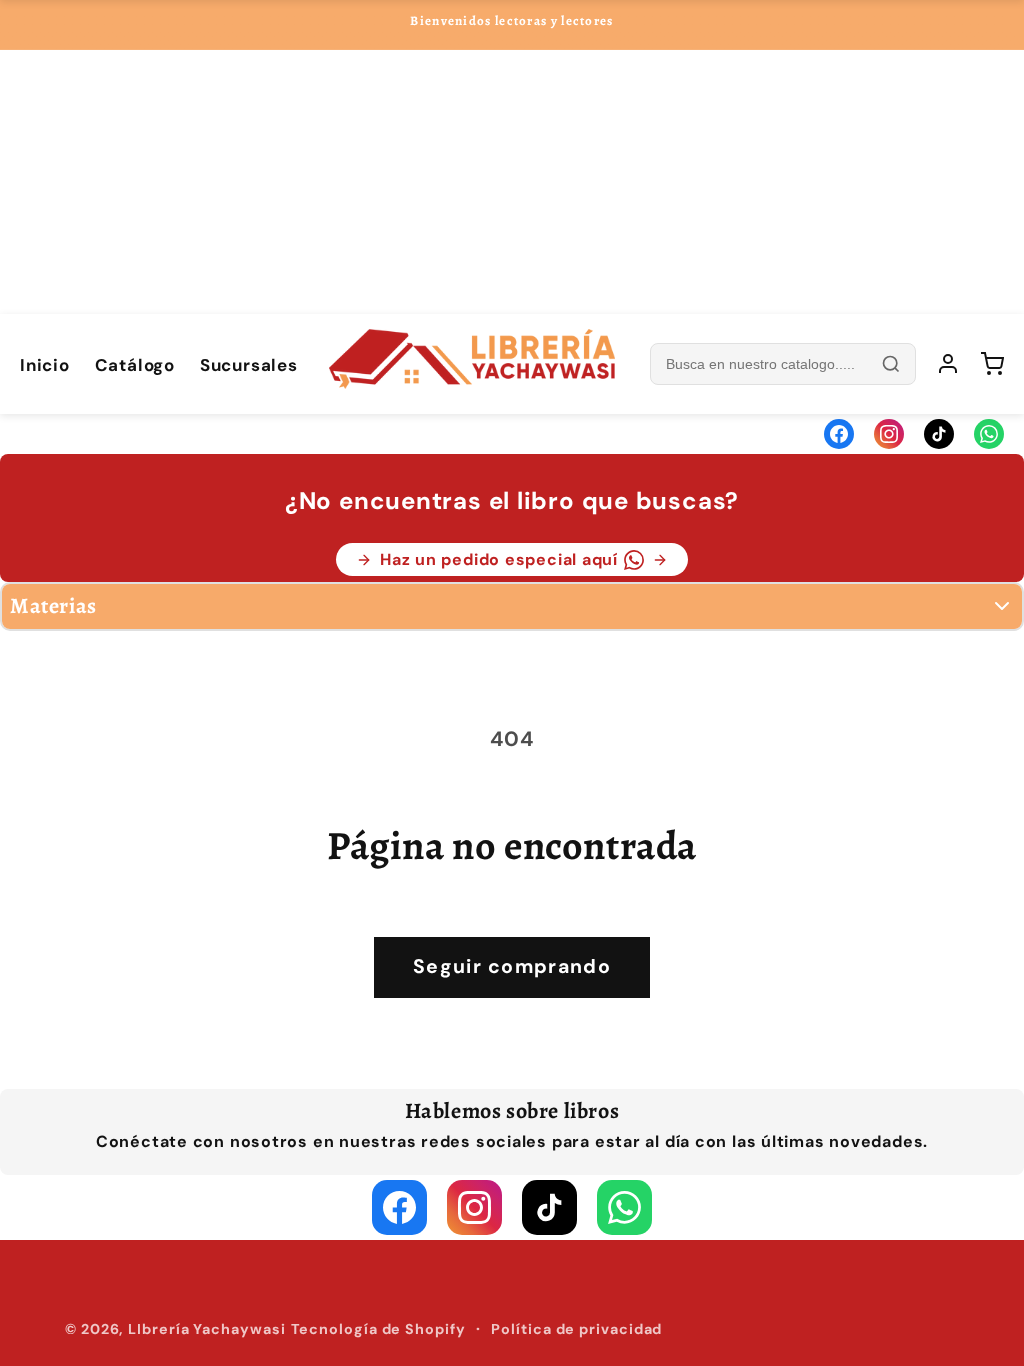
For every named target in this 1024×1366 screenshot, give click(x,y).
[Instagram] (889, 434)
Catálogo (135, 365)
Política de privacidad (576, 1329)
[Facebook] (839, 434)
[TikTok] (939, 434)
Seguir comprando (512, 966)
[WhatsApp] (989, 434)
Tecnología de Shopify (378, 1329)
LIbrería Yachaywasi (206, 1329)
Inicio (45, 365)
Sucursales (249, 365)
